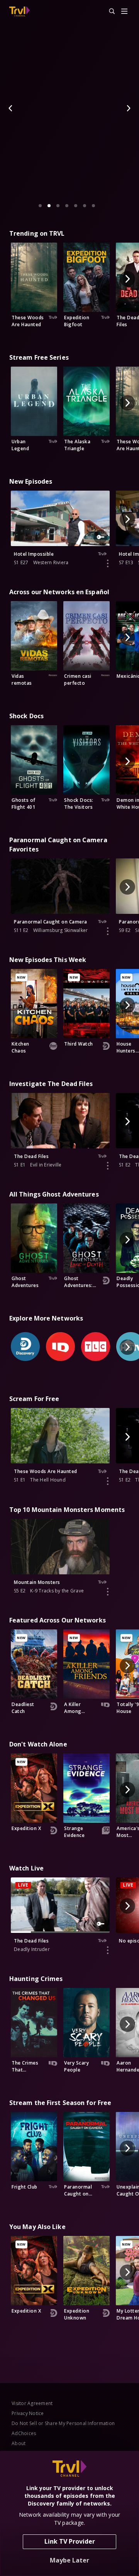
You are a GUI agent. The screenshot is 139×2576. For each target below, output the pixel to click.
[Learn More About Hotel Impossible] (108, 563)
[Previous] (11, 108)
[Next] (128, 108)
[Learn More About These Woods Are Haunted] (108, 1481)
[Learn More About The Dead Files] (108, 1166)
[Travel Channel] (19, 12)
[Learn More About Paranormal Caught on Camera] (108, 931)
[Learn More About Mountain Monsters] (108, 1592)
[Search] (108, 12)
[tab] (40, 206)
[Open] (124, 12)
